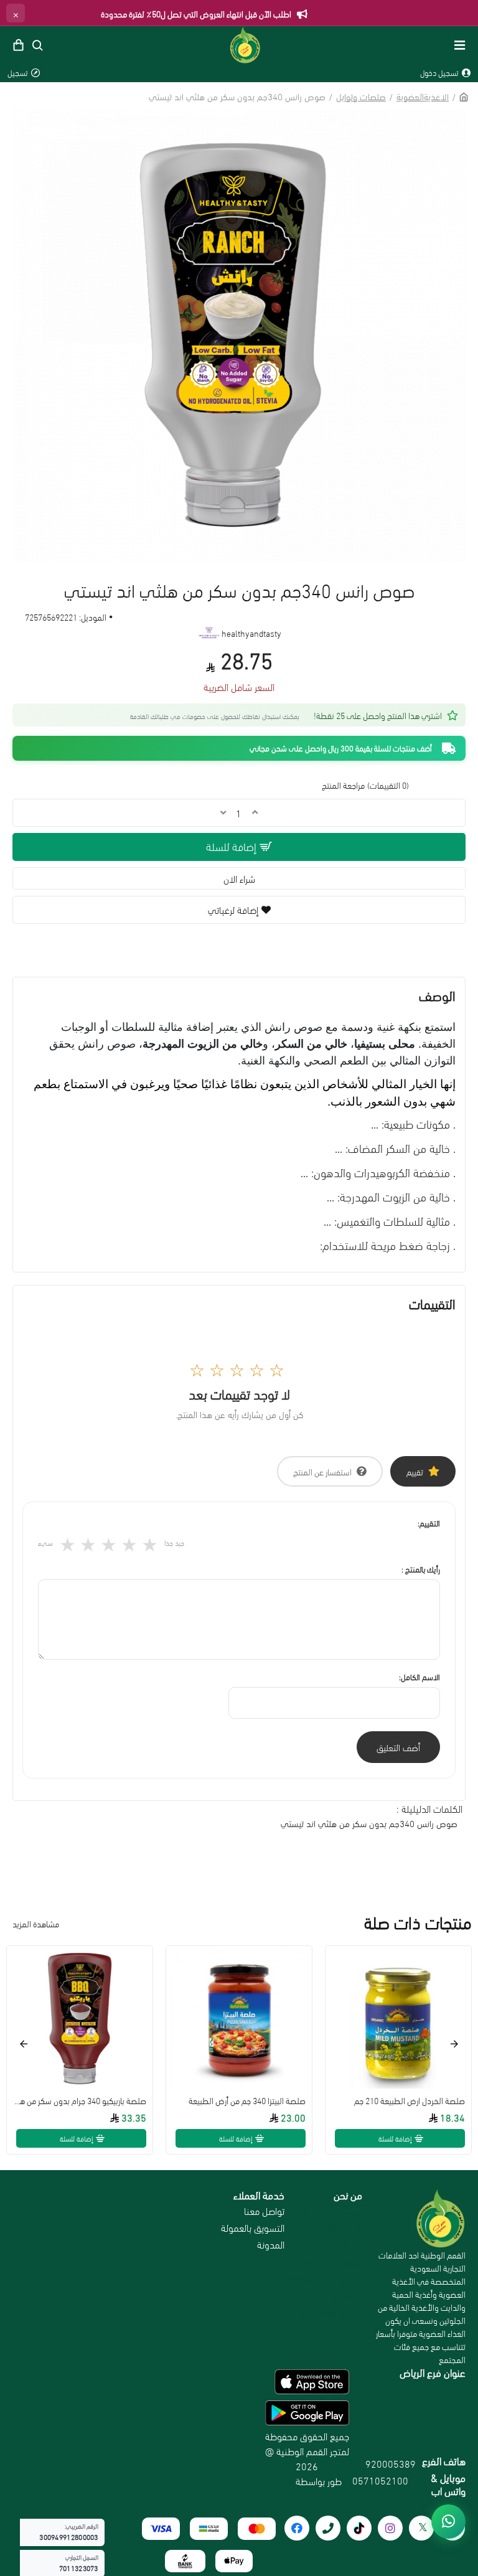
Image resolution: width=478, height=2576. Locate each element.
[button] (454, 2044)
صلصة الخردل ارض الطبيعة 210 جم (410, 2100)
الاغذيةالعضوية (423, 96)
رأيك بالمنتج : (421, 1569)
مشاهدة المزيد (36, 1923)
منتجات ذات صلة (418, 1922)
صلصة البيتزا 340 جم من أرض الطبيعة (247, 2100)
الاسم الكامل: (419, 1676)
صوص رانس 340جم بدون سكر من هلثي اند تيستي (369, 1823)
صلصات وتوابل (361, 96)
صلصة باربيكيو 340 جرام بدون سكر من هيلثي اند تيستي (80, 2100)
